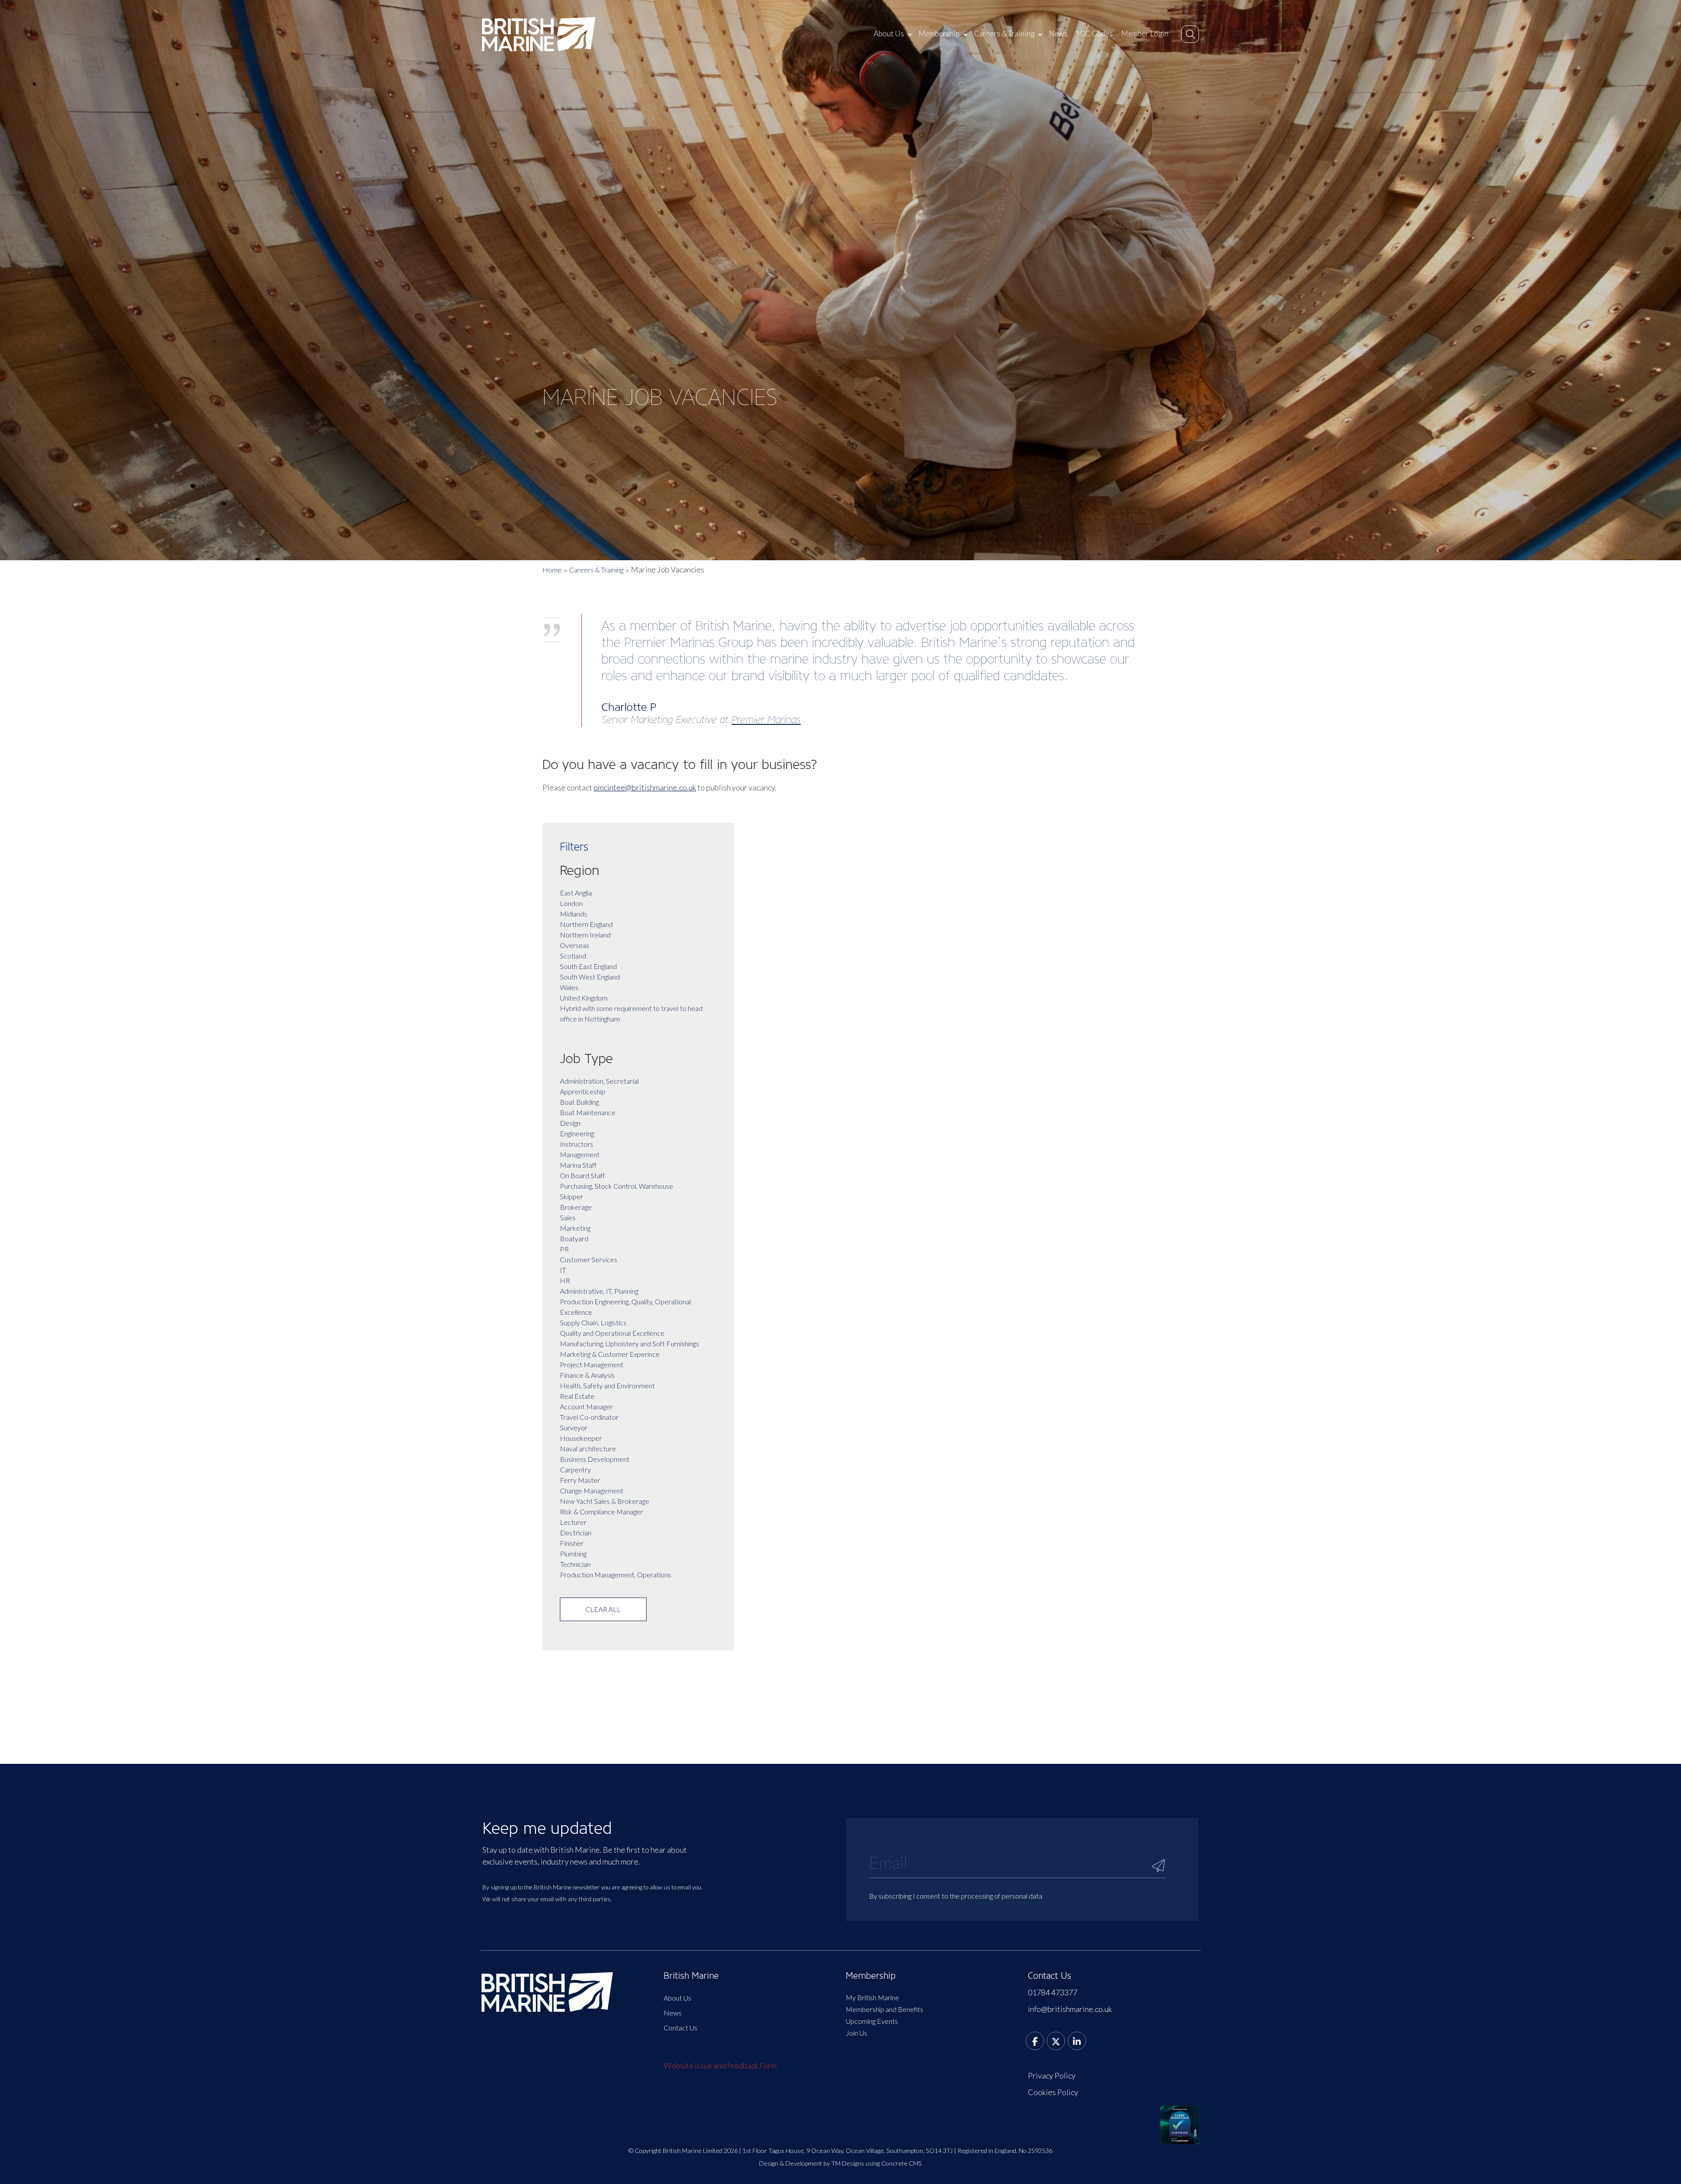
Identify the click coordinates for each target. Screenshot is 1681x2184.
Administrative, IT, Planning (599, 1291)
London (571, 903)
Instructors (577, 1144)
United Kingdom (584, 998)
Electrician (576, 1533)
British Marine (691, 1976)
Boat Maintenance (588, 1112)
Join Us (856, 2033)
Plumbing (573, 1554)
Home (552, 570)
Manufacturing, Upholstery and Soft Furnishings (629, 1343)
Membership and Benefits (884, 2009)
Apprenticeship (583, 1091)
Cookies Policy (1053, 2092)
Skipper (571, 1196)
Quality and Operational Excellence (612, 1333)
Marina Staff (578, 1165)
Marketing (575, 1228)
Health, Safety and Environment (607, 1385)
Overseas (575, 945)
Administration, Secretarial (599, 1081)
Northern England (586, 924)
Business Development (595, 1459)
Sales (568, 1217)
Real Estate (577, 1396)
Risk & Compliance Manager (601, 1512)
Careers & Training (1004, 33)
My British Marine (872, 1997)
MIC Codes (1094, 33)
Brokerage (576, 1207)
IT (563, 1270)
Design (570, 1123)
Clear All (603, 1609)
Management (580, 1154)
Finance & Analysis (587, 1375)
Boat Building (579, 1102)
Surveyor (574, 1427)
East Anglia (576, 893)
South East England (588, 966)
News (1058, 33)
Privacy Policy (1052, 2075)
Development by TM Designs (825, 2163)
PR (564, 1249)
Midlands (573, 914)
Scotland (573, 956)
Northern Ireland (585, 935)
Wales (569, 987)
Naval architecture (588, 1448)
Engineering (577, 1133)
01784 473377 (1053, 1992)
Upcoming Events (872, 2021)
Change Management (592, 1491)
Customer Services (589, 1259)
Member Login (1145, 33)
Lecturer (573, 1522)
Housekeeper (581, 1438)
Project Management (592, 1364)
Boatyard (574, 1238)
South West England (590, 977)
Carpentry (575, 1469)
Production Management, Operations (615, 1575)
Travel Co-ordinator (589, 1417)
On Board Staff (582, 1175)
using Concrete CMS (894, 2163)
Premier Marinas (766, 720)
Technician (575, 1564)
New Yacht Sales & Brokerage (605, 1501)
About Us (889, 33)
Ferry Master (580, 1480)
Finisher (572, 1543)
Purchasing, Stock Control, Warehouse (617, 1186)
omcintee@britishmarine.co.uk (645, 787)
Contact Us (680, 2028)
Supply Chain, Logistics (593, 1322)
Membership (939, 33)
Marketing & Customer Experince (610, 1354)
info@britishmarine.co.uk (1070, 2009)
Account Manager (586, 1406)
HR (565, 1280)
